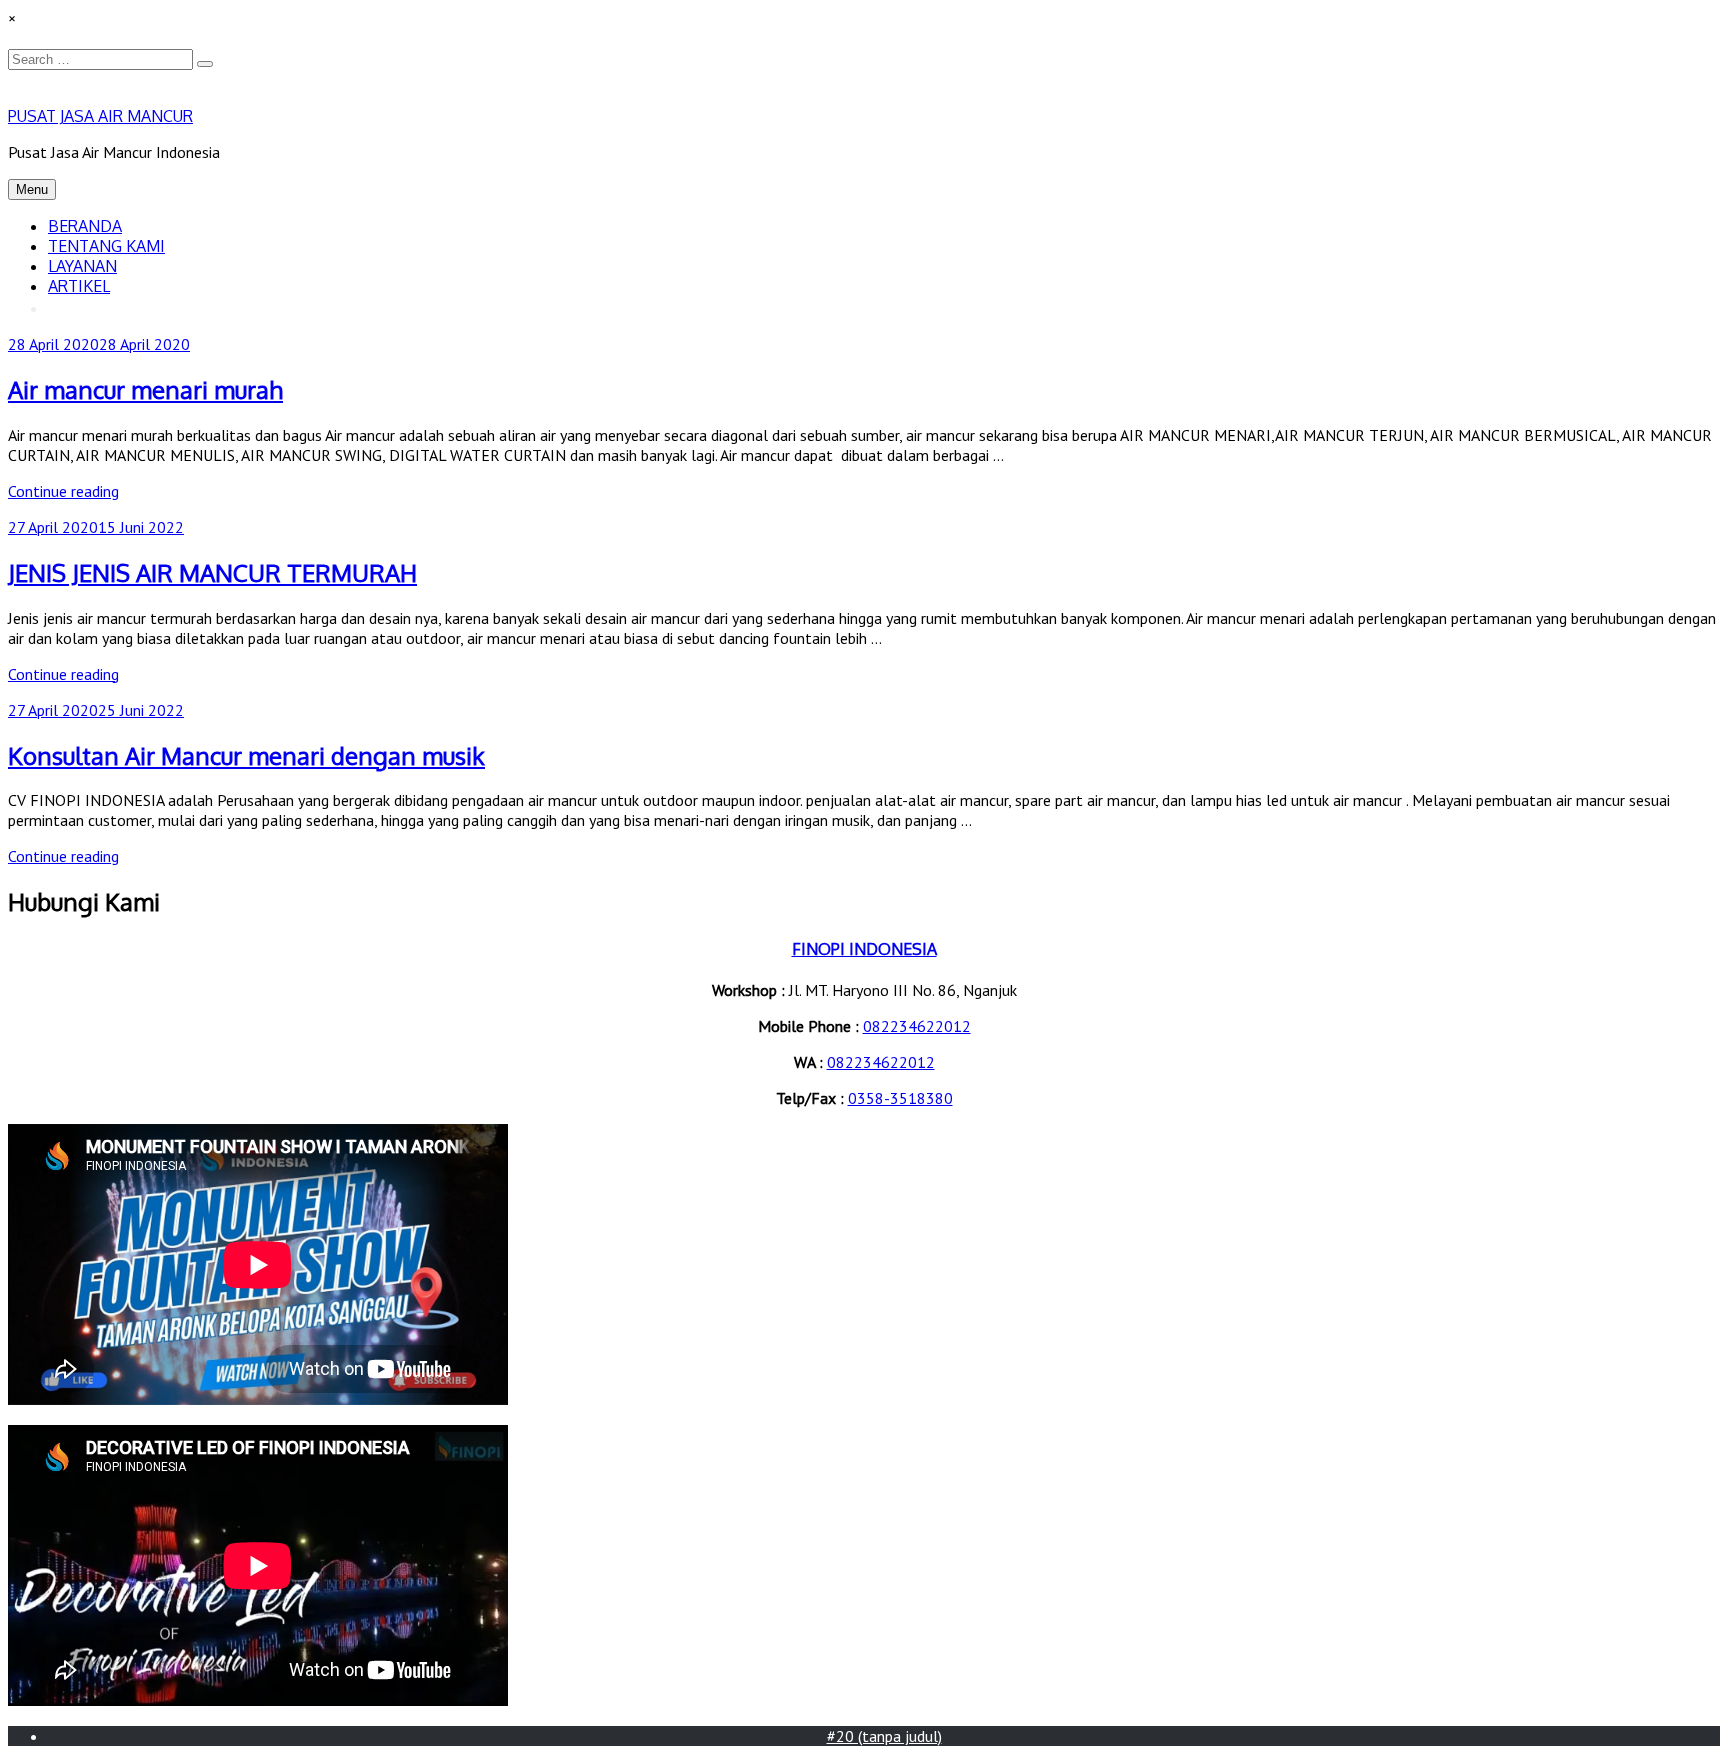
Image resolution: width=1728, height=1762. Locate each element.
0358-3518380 (900, 1098)
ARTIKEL (79, 286)
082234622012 (917, 1026)
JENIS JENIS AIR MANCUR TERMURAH (212, 572)
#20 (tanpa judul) (884, 1736)
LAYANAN (82, 266)
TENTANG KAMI (106, 246)
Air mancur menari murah (145, 389)
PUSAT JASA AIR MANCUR (100, 116)
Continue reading (63, 491)
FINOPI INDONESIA (864, 949)
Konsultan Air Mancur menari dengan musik (246, 755)
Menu (32, 189)
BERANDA (85, 226)
